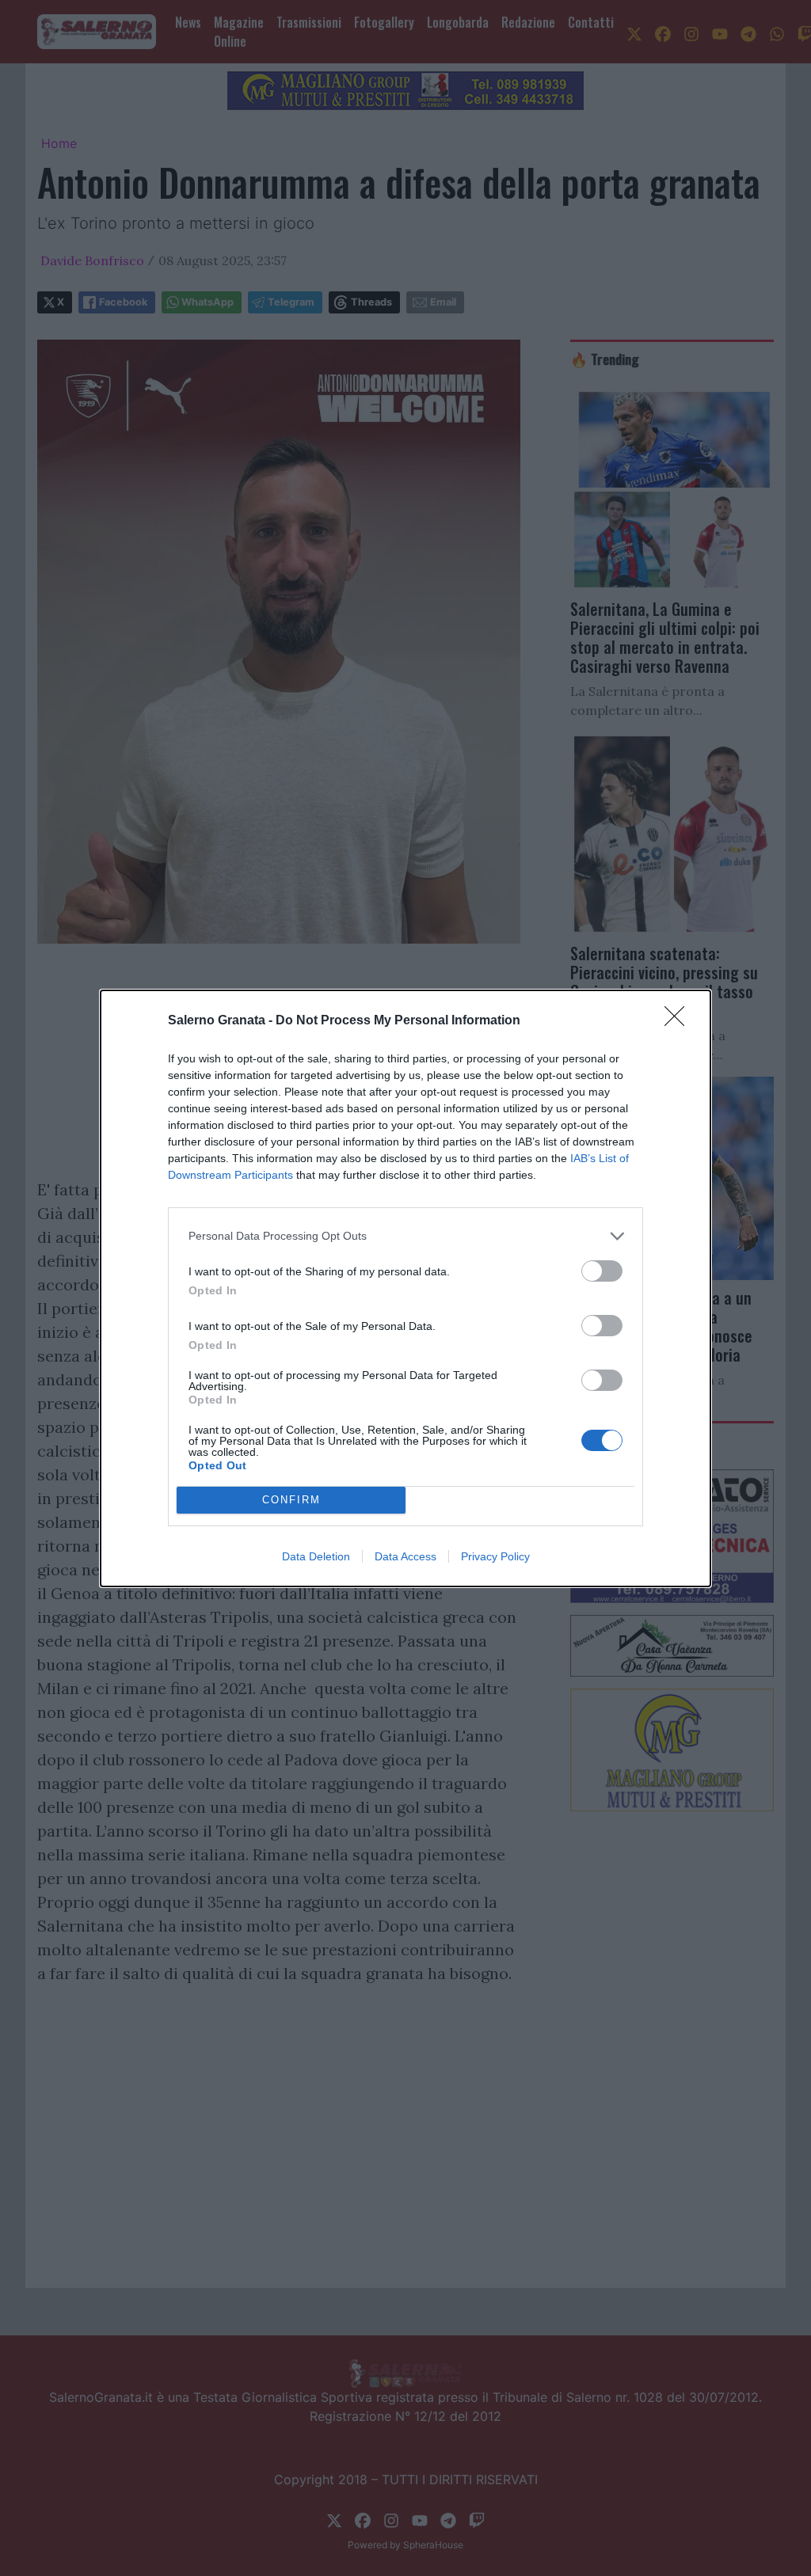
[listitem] (405, 1236)
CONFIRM (291, 1500)
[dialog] (405, 1288)
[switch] (602, 1271)
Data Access (405, 1556)
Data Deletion (316, 1556)
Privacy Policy (495, 1556)
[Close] (680, 1021)
